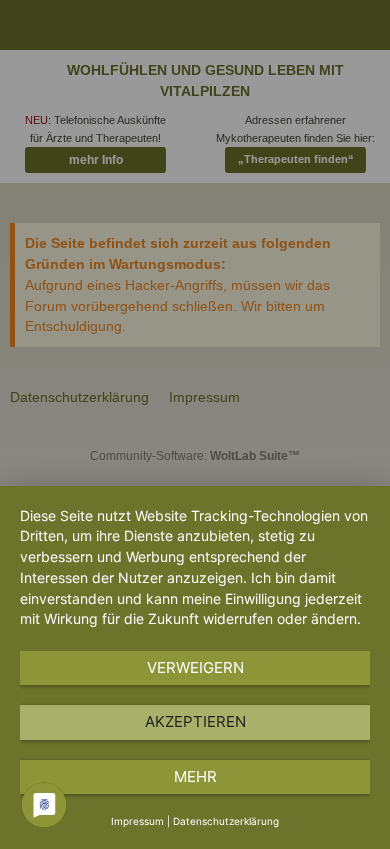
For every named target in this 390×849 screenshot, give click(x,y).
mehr (195, 776)
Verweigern (195, 667)
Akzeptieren (195, 721)
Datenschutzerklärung (226, 821)
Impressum (137, 821)
